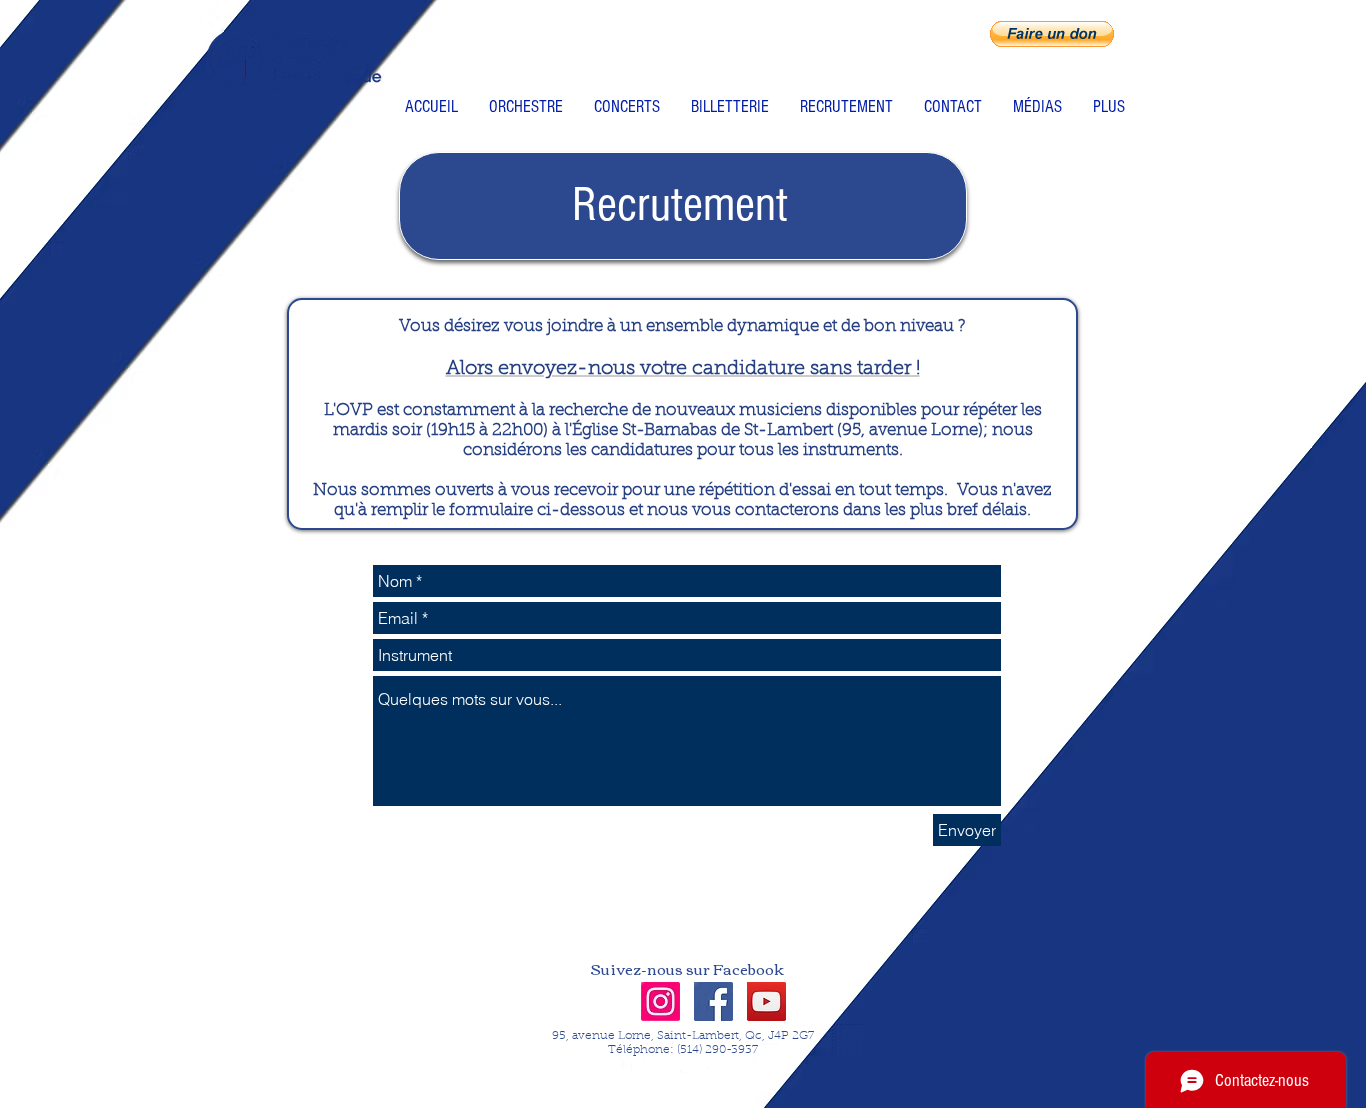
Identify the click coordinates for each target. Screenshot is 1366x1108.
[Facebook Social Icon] (713, 1001)
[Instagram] (660, 1001)
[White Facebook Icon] (624, 1058)
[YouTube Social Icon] (766, 1001)
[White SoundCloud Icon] (729, 1058)
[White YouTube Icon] (764, 1058)
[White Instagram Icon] (694, 1058)
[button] (1052, 34)
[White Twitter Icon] (659, 1058)
